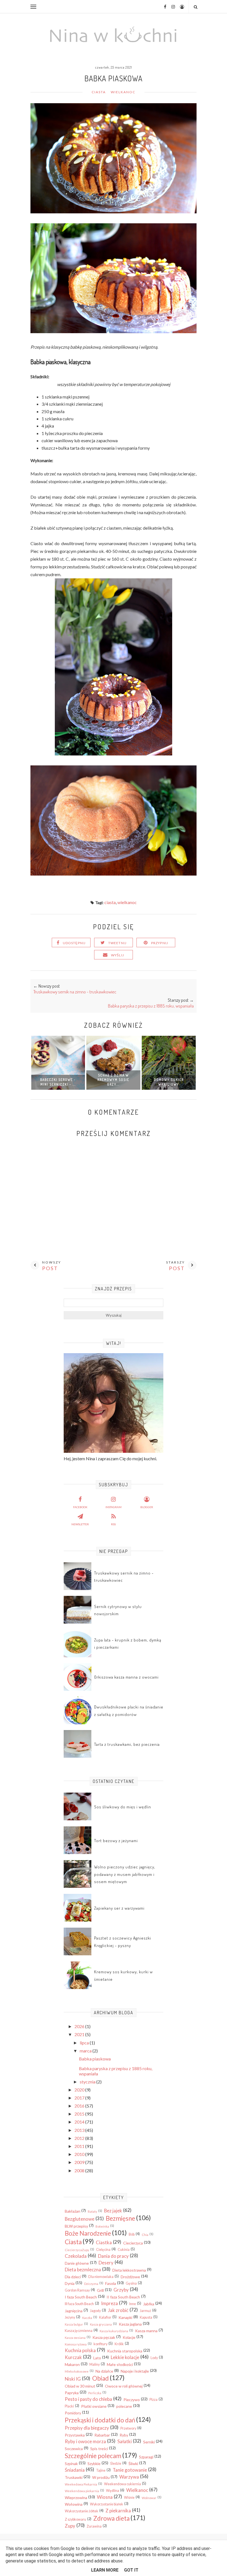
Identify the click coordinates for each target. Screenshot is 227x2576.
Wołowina (74, 2504)
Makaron (72, 2364)
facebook (80, 1507)
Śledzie (116, 2464)
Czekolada (76, 2256)
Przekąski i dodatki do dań (100, 2420)
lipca (85, 2043)
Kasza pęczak (104, 2337)
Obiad (100, 2378)
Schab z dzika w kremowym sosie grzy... (113, 1080)
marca (86, 2051)
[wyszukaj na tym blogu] (195, 7)
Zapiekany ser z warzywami (119, 1908)
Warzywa (129, 2477)
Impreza (109, 2303)
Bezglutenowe (80, 2219)
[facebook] (163, 7)
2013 (80, 2130)
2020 (80, 2090)
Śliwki (133, 2464)
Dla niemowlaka (101, 2277)
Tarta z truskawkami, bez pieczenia (127, 1744)
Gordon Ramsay (77, 2290)
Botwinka (102, 2226)
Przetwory (128, 2428)
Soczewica (74, 2449)
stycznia (88, 2082)
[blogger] (180, 7)
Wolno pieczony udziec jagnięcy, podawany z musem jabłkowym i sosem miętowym (125, 1874)
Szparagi (146, 2457)
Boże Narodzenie (88, 2233)
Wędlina (113, 2491)
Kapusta (146, 2317)
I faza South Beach (81, 2297)
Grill (100, 2290)
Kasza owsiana (75, 2338)
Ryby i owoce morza (85, 2441)
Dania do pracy (113, 2256)
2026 (80, 2026)
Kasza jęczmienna (79, 2331)
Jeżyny (70, 2317)
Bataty (92, 2211)
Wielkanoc (123, 92)
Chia (145, 2235)
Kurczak (73, 2357)
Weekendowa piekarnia (82, 2491)
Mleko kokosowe (77, 2371)
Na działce (104, 2371)
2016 (80, 2106)
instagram (114, 1507)
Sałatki (125, 2441)
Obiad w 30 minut (80, 2386)
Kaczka (87, 2318)
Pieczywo (132, 2400)
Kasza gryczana (101, 2324)
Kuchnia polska (80, 2350)
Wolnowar (149, 2498)
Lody (154, 2358)
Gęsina (131, 2283)
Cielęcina (103, 2250)
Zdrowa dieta (111, 2518)
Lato (97, 2358)
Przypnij (160, 943)
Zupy (70, 2526)
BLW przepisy (76, 2226)
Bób (132, 2234)
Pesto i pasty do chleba (88, 2399)
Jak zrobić (118, 2310)
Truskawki (74, 2477)
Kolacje (129, 2337)
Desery (106, 2263)
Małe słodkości (120, 2364)
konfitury (100, 2344)
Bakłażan (73, 2211)
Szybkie (94, 2464)
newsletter (80, 1524)
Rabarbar (102, 2435)
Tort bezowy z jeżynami (116, 1841)
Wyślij (118, 955)
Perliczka (95, 2393)
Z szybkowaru (75, 2519)
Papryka (72, 2393)
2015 (80, 2114)
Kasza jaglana (130, 2324)
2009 (80, 2162)
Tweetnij (118, 943)
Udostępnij (74, 943)
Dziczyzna (91, 2284)
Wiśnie (129, 2498)
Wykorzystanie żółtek (82, 2511)
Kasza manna (146, 2331)
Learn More (105, 2570)
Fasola (111, 2283)
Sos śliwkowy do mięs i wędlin (123, 1807)
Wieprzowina (76, 2498)
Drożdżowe (130, 2277)
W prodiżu (101, 2477)
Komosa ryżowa (76, 2344)
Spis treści (99, 2449)
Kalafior (105, 2317)
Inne (133, 2304)
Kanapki (125, 2317)
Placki (69, 2406)
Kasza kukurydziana (114, 2331)
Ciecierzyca (133, 2243)
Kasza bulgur (74, 2324)
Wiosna (105, 2497)
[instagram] (171, 7)
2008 (80, 2170)
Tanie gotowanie (130, 2470)
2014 (80, 2122)
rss (113, 1524)
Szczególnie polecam (93, 2456)
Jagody (95, 2311)
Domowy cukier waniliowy (169, 1082)
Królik (119, 2344)
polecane (124, 2406)
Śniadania (75, 2470)
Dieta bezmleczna (83, 2270)
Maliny (95, 2364)
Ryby (124, 2435)
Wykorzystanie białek (107, 2504)
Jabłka (149, 2304)
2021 (80, 2034)
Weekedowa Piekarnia (81, 2484)
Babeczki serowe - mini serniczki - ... (58, 1082)
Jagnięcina (74, 2311)
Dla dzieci (73, 2277)
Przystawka (75, 2435)
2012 (80, 2138)
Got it (131, 2570)
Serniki (149, 2442)
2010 (80, 2154)
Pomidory (73, 2413)
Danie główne (77, 2263)
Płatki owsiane (94, 2406)
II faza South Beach (123, 2297)
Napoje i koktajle (135, 2371)
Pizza (154, 2400)
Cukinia (124, 2250)
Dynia (70, 2283)
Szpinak (71, 2464)
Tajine (101, 2470)
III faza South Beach (79, 2304)
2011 (80, 2146)
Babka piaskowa (95, 2059)
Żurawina (94, 2526)
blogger (147, 1507)
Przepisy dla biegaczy (87, 2428)
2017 (80, 2098)
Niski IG (73, 2379)
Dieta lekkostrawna (129, 2270)
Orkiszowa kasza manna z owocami (126, 1677)
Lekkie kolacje (125, 2357)
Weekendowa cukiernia (122, 2484)
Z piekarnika (118, 2511)
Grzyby (121, 2290)
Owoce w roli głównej (124, 2386)
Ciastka (104, 2242)
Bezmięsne (120, 2218)
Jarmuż (145, 2311)
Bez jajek (113, 2211)
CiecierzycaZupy (77, 2250)
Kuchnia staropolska (125, 2351)
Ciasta (99, 92)
